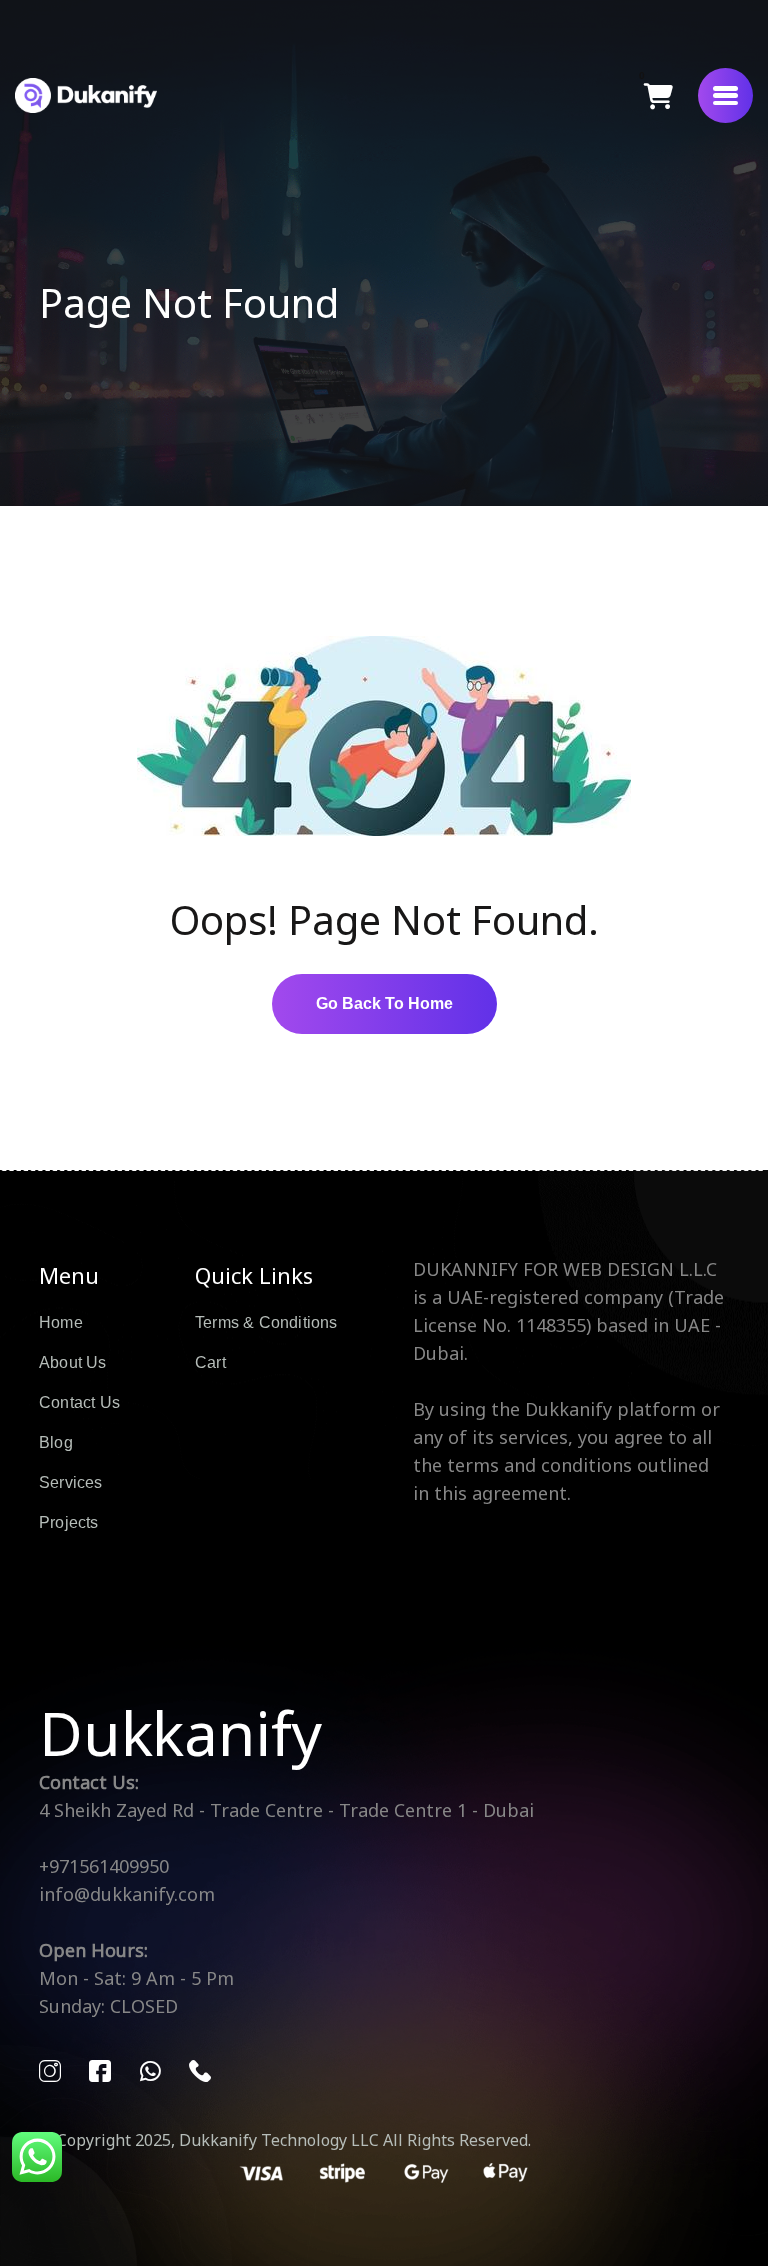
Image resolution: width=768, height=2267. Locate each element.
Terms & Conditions (266, 1322)
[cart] (658, 96)
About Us (73, 1362)
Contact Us (79, 1402)
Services (71, 1482)
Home (61, 1322)
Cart (210, 1362)
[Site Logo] (86, 96)
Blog (56, 1442)
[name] (725, 95)
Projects (69, 1522)
